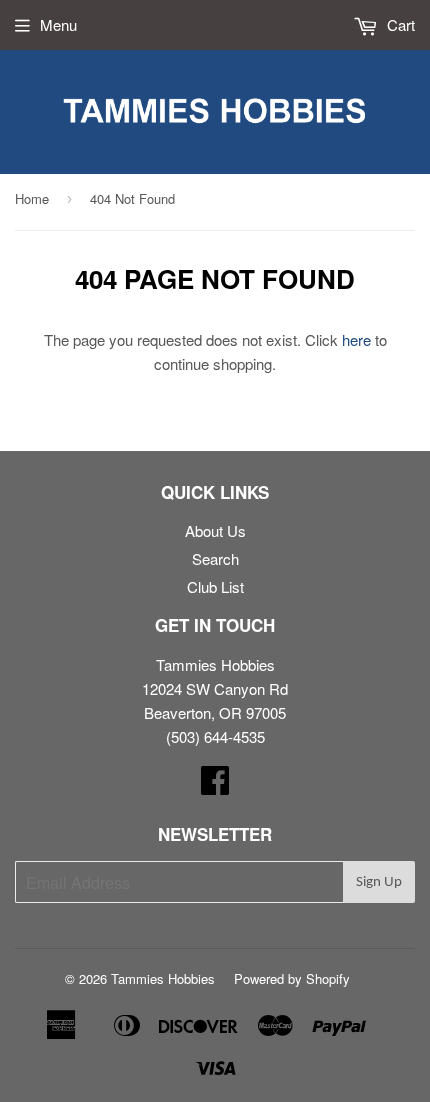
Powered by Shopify (292, 978)
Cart (399, 24)
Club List (215, 586)
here (356, 339)
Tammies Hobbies (163, 978)
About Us (215, 530)
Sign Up (379, 882)
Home (32, 198)
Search (215, 558)
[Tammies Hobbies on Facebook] (215, 785)
